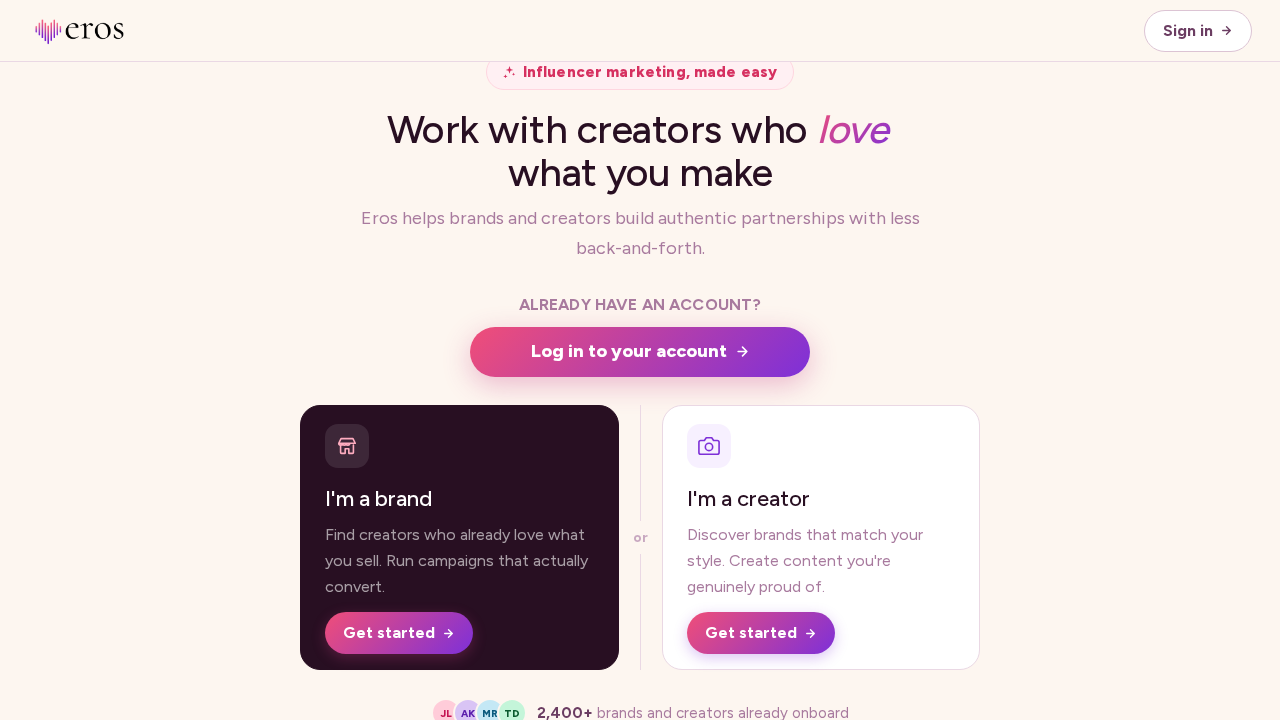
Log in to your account (629, 351)
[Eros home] (78, 31)
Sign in (1188, 30)
